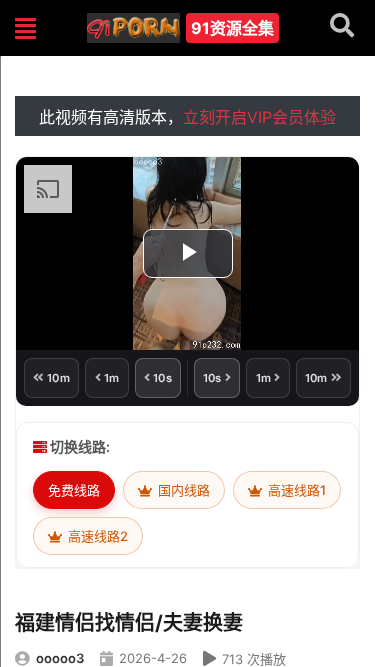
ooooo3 (60, 658)
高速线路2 (96, 536)
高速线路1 (295, 490)
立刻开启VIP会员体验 (259, 117)
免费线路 (74, 490)
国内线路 (182, 490)
